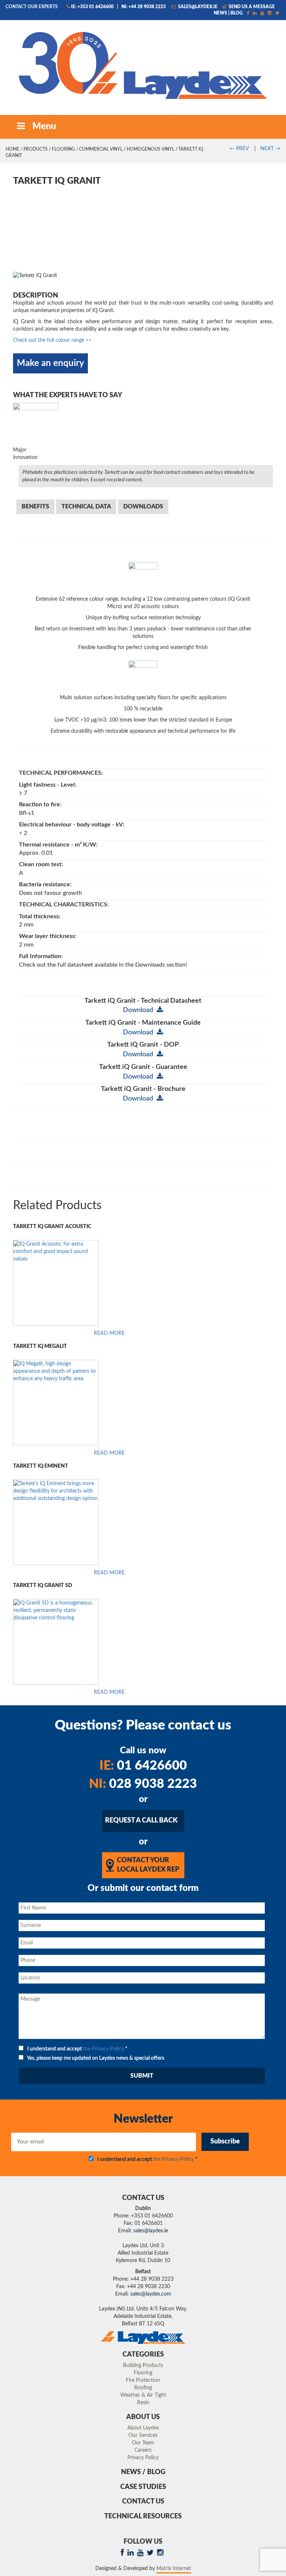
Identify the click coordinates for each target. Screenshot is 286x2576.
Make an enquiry (50, 363)
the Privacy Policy (104, 2049)
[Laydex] (143, 65)
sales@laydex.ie (197, 7)
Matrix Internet (174, 2569)
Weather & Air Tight (143, 2395)
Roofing (143, 2388)
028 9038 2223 (143, 1784)
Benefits (35, 507)
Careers (143, 2450)
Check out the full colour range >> (52, 340)
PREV (239, 149)
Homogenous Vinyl (150, 149)
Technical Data (86, 507)
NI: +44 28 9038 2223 (144, 7)
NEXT (270, 149)
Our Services (143, 2435)
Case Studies (143, 2487)
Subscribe (225, 2142)
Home (12, 149)
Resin (143, 2403)
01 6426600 (143, 1766)
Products (36, 149)
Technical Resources (143, 2516)
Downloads (143, 507)
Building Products (143, 2365)
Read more (109, 1333)
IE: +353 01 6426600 (92, 7)
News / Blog (143, 2472)
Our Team (143, 2443)
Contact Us (143, 2502)
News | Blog (228, 13)
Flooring (63, 149)
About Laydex (143, 2428)
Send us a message (251, 7)
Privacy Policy (143, 2458)
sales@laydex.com (151, 2294)
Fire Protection (143, 2380)
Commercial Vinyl (101, 149)
